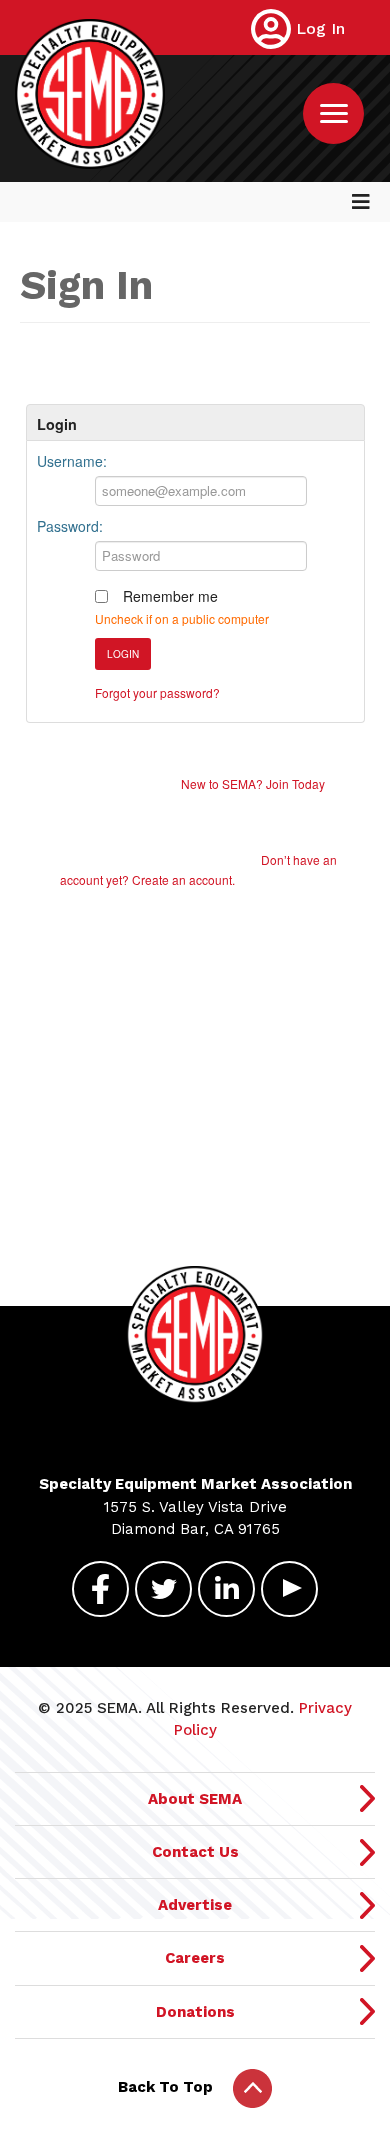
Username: (72, 461)
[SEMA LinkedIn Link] (226, 1586)
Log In (320, 28)
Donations (195, 2012)
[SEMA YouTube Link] (289, 1586)
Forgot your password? (157, 692)
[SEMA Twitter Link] (163, 1586)
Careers (195, 1958)
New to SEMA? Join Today (253, 783)
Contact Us (195, 1852)
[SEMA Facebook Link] (100, 1586)
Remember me (170, 596)
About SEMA (195, 1799)
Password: (70, 526)
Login (123, 654)
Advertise (195, 1905)
